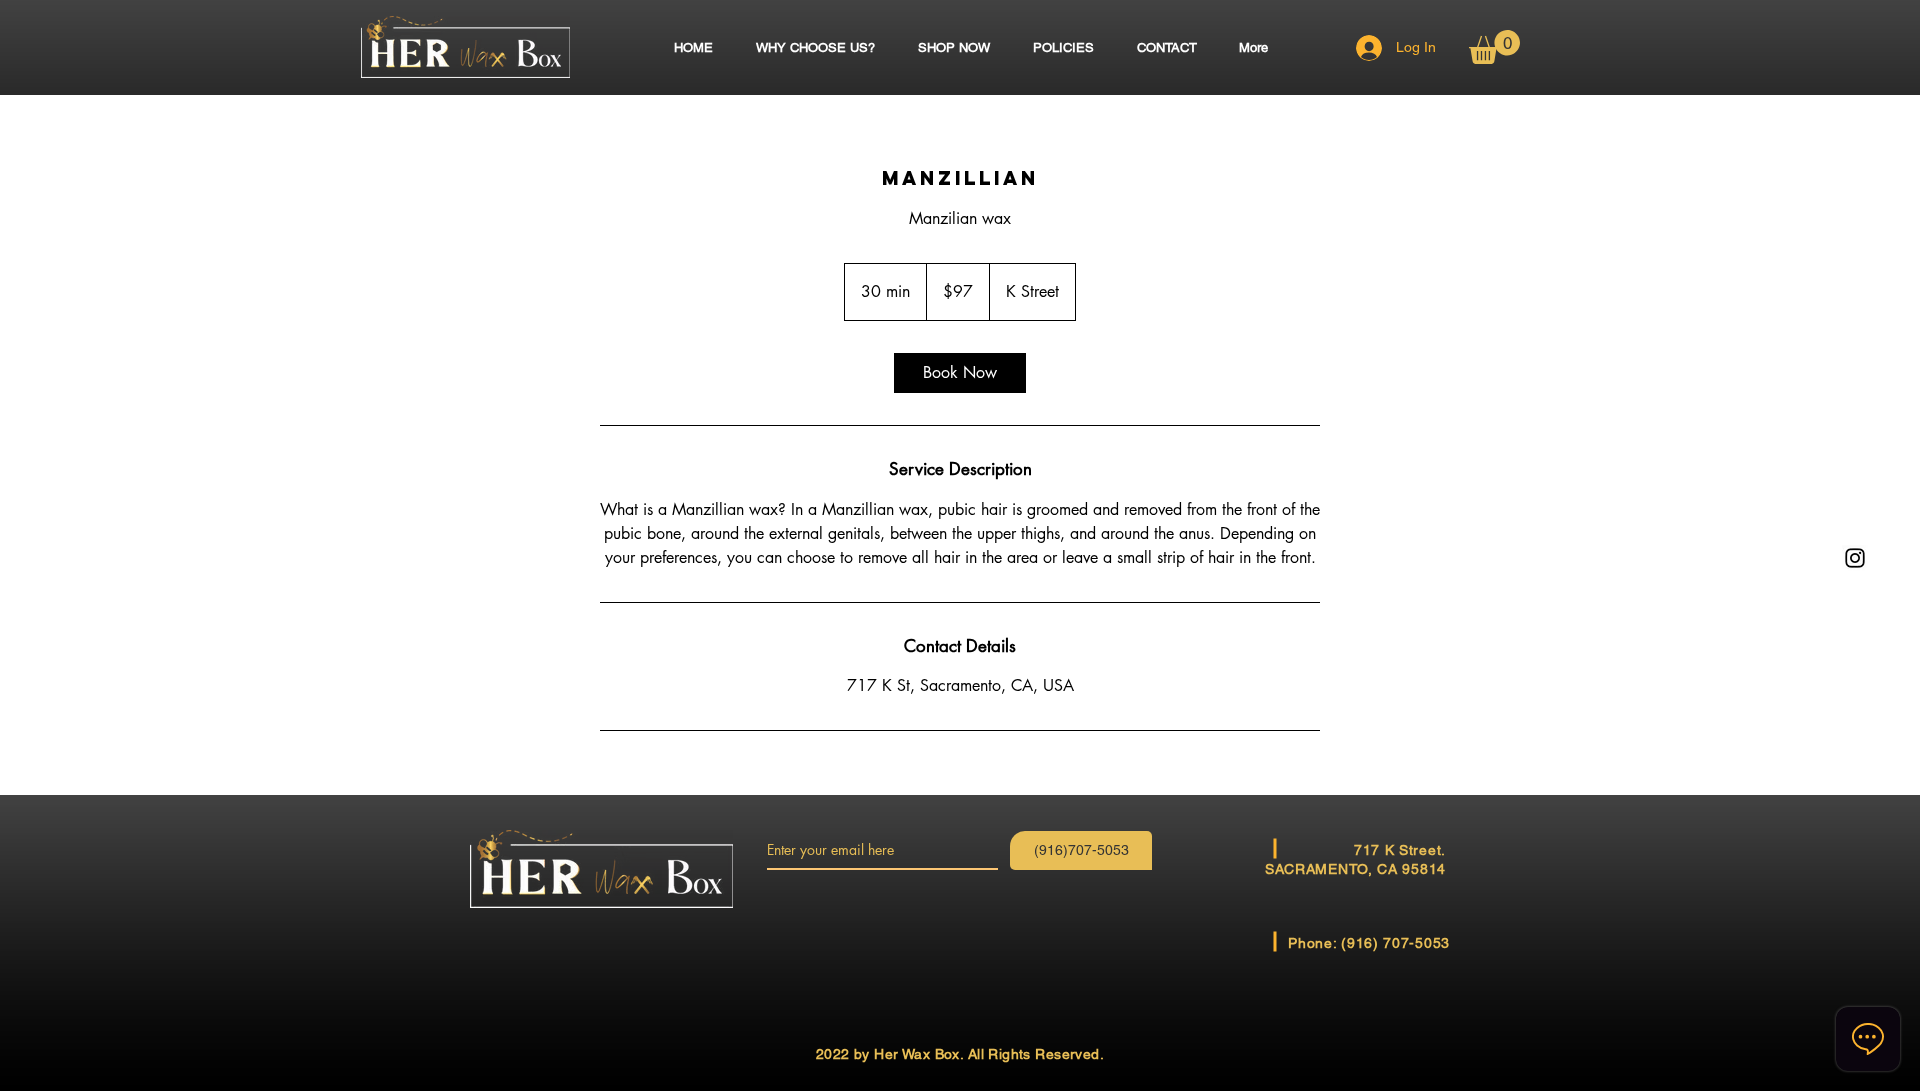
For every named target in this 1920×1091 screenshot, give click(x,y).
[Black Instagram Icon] (1855, 558)
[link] (960, 373)
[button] (1494, 47)
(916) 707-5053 (1395, 943)
